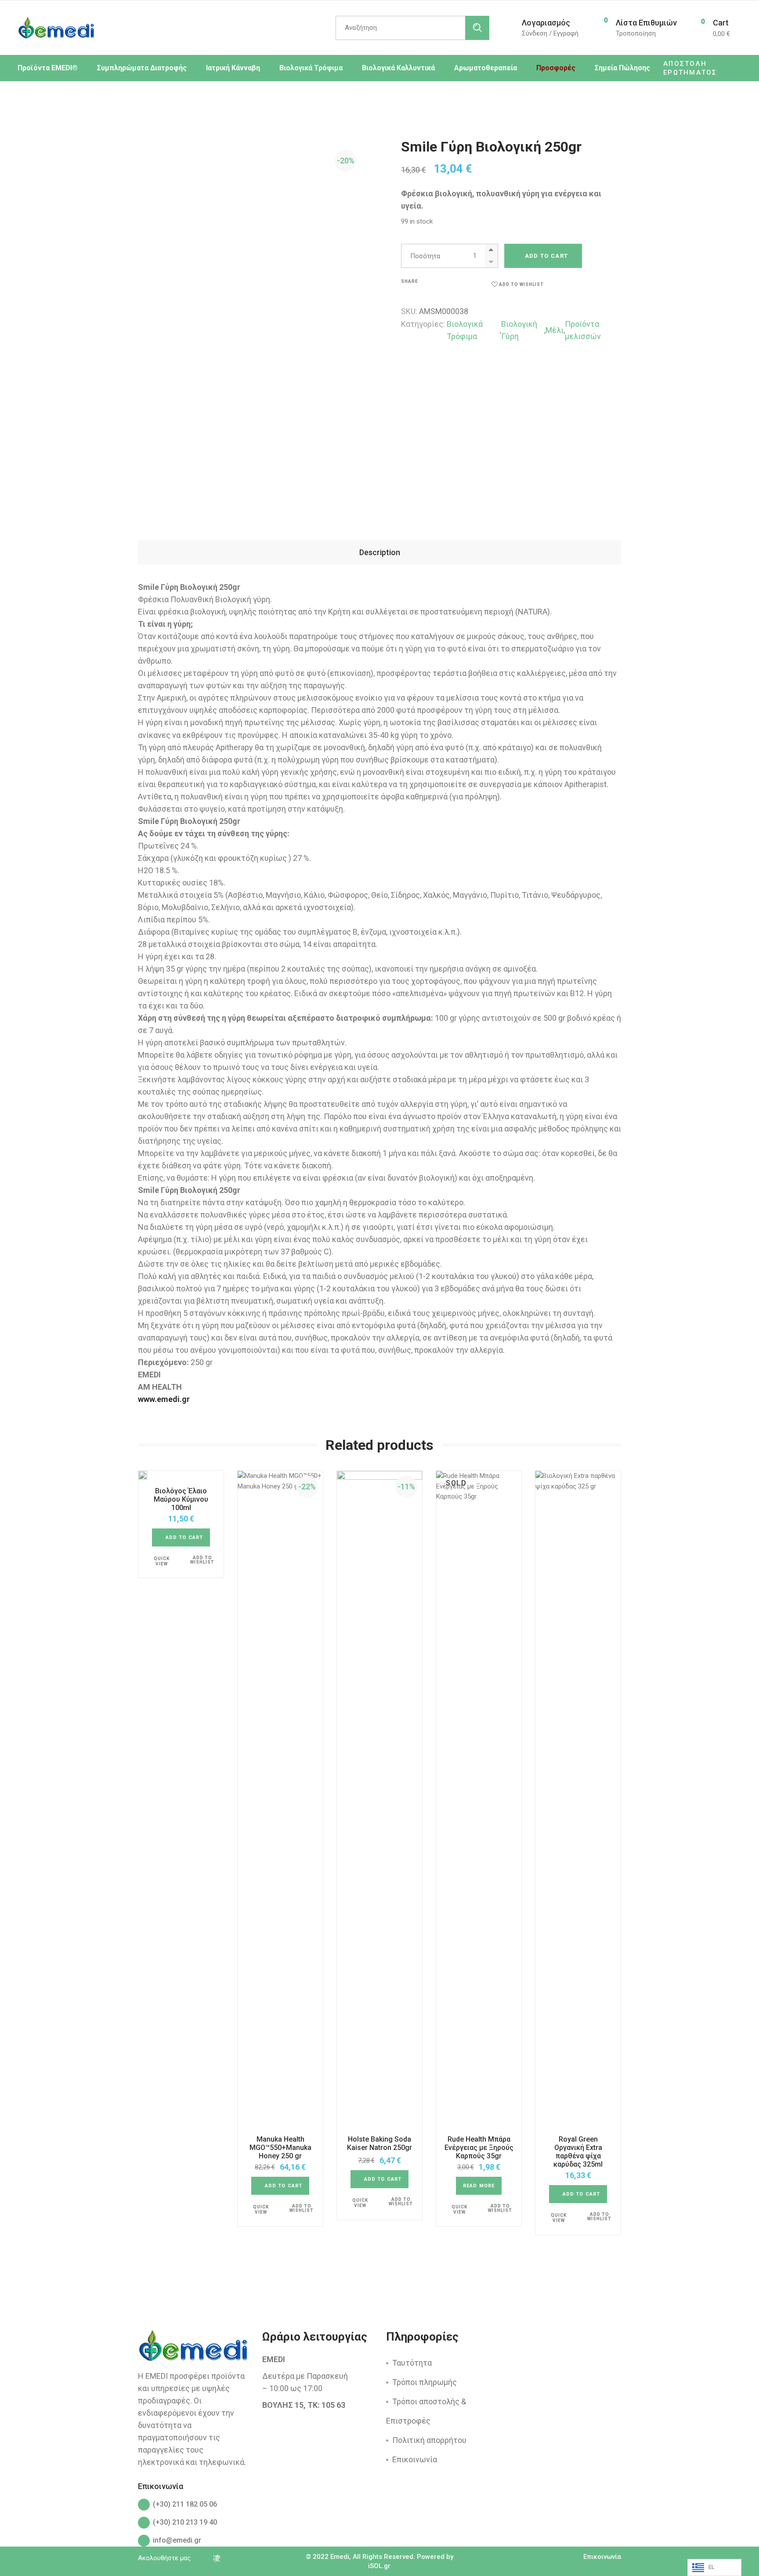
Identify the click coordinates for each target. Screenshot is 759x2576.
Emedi (340, 2557)
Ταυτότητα (412, 2363)
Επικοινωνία (415, 2459)
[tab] (379, 552)
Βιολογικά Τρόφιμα (465, 330)
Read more (479, 2186)
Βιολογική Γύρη (519, 330)
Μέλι (555, 330)
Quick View (162, 1561)
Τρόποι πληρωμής (425, 2382)
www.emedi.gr (164, 1399)
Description (380, 552)
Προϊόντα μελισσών (583, 330)
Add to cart (546, 256)
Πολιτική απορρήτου (429, 2440)
